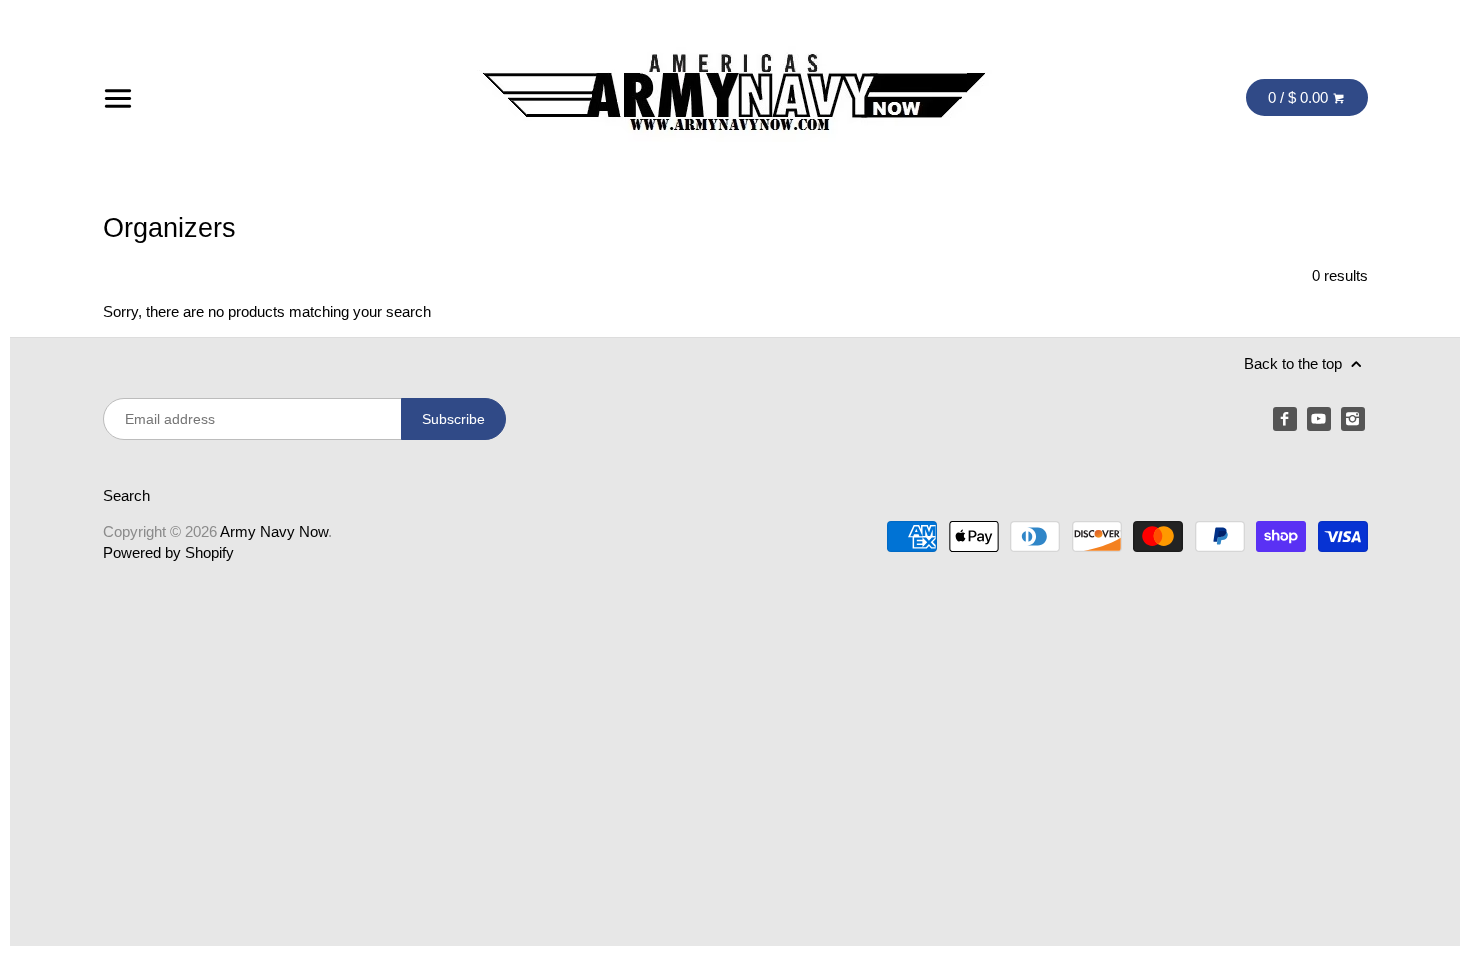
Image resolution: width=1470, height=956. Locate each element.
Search (126, 495)
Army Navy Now (274, 531)
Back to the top (1295, 363)
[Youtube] (1319, 419)
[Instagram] (1353, 419)
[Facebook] (1285, 419)
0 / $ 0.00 (1300, 97)
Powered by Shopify (168, 552)
